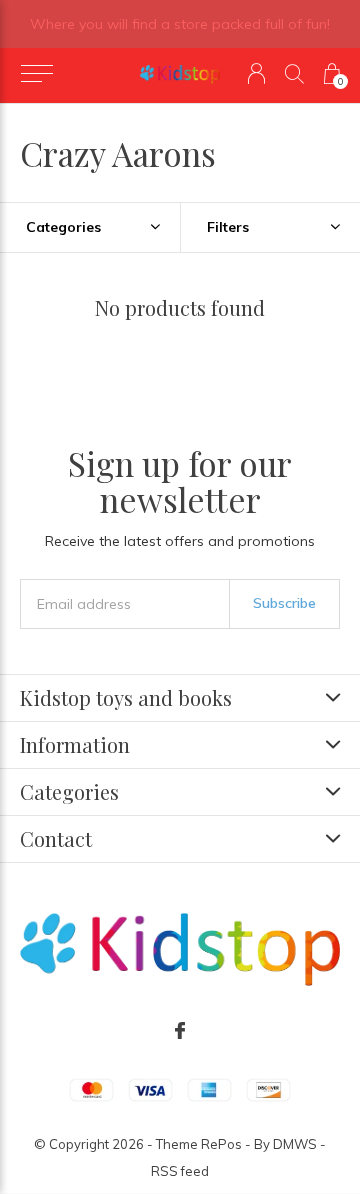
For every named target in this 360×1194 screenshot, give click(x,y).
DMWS (295, 1144)
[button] (36, 74)
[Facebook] (180, 1031)
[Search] (294, 73)
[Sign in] (256, 73)
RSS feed (180, 1171)
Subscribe (284, 603)
